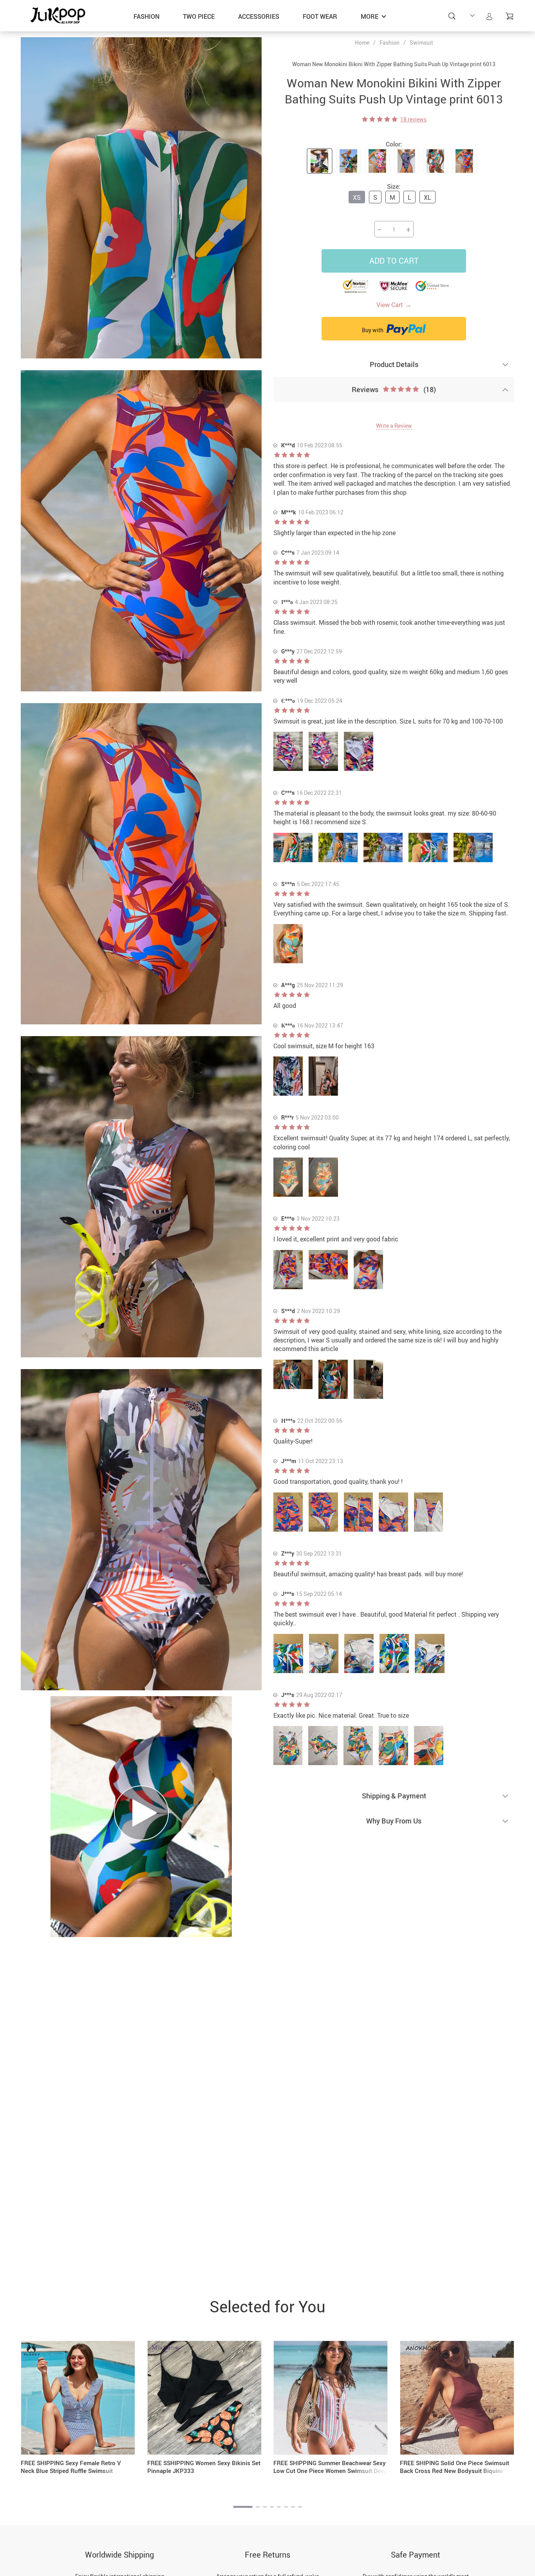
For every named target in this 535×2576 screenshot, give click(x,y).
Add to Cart (394, 261)
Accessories (259, 16)
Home (362, 43)
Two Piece (199, 16)
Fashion (146, 16)
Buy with (373, 330)
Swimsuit (421, 43)
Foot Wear (320, 16)
